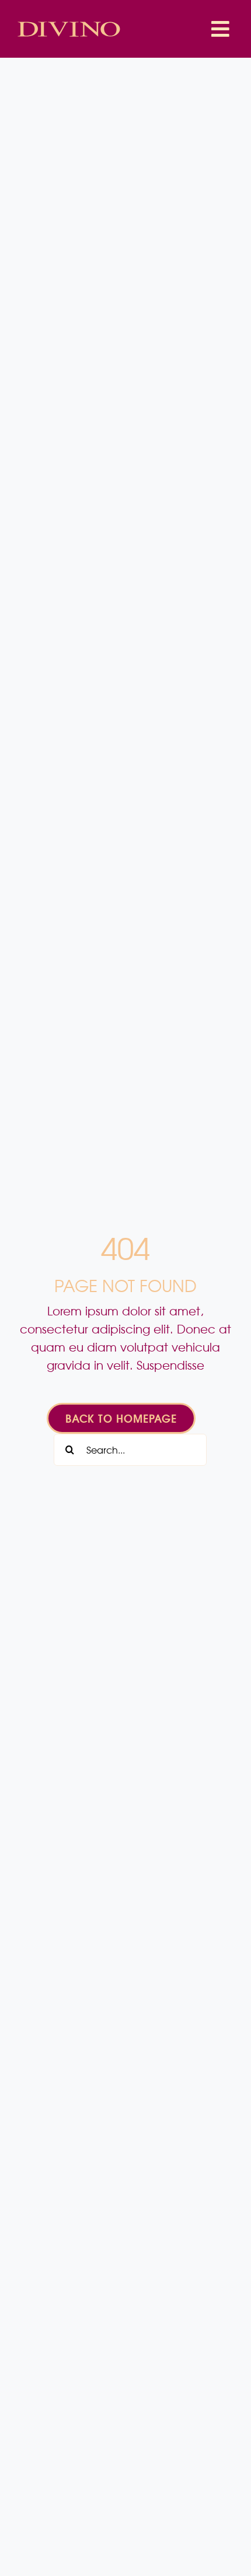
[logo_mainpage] (69, 23)
